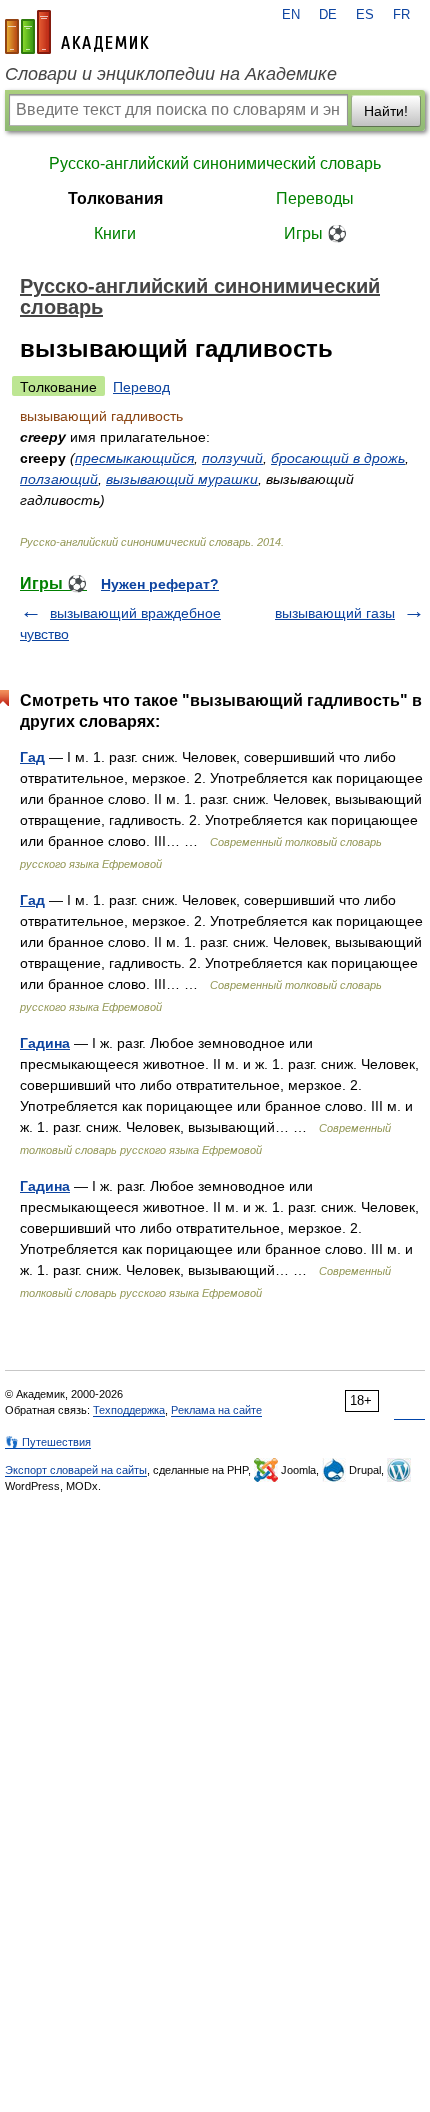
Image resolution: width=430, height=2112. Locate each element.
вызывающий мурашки (182, 479)
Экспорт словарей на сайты (76, 1470)
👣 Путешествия (48, 1442)
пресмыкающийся (134, 458)
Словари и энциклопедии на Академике (171, 74)
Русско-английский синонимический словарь (215, 163)
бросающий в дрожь (338, 458)
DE (328, 15)
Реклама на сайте (216, 1410)
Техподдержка (129, 1410)
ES (365, 15)
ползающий (59, 479)
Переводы (315, 198)
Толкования (115, 198)
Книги (115, 233)
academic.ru (77, 32)
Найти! (386, 111)
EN (291, 15)
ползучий (232, 458)
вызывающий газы (335, 613)
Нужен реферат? (160, 584)
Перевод (141, 387)
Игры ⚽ (315, 233)
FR (401, 15)
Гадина (45, 1043)
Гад (32, 757)
